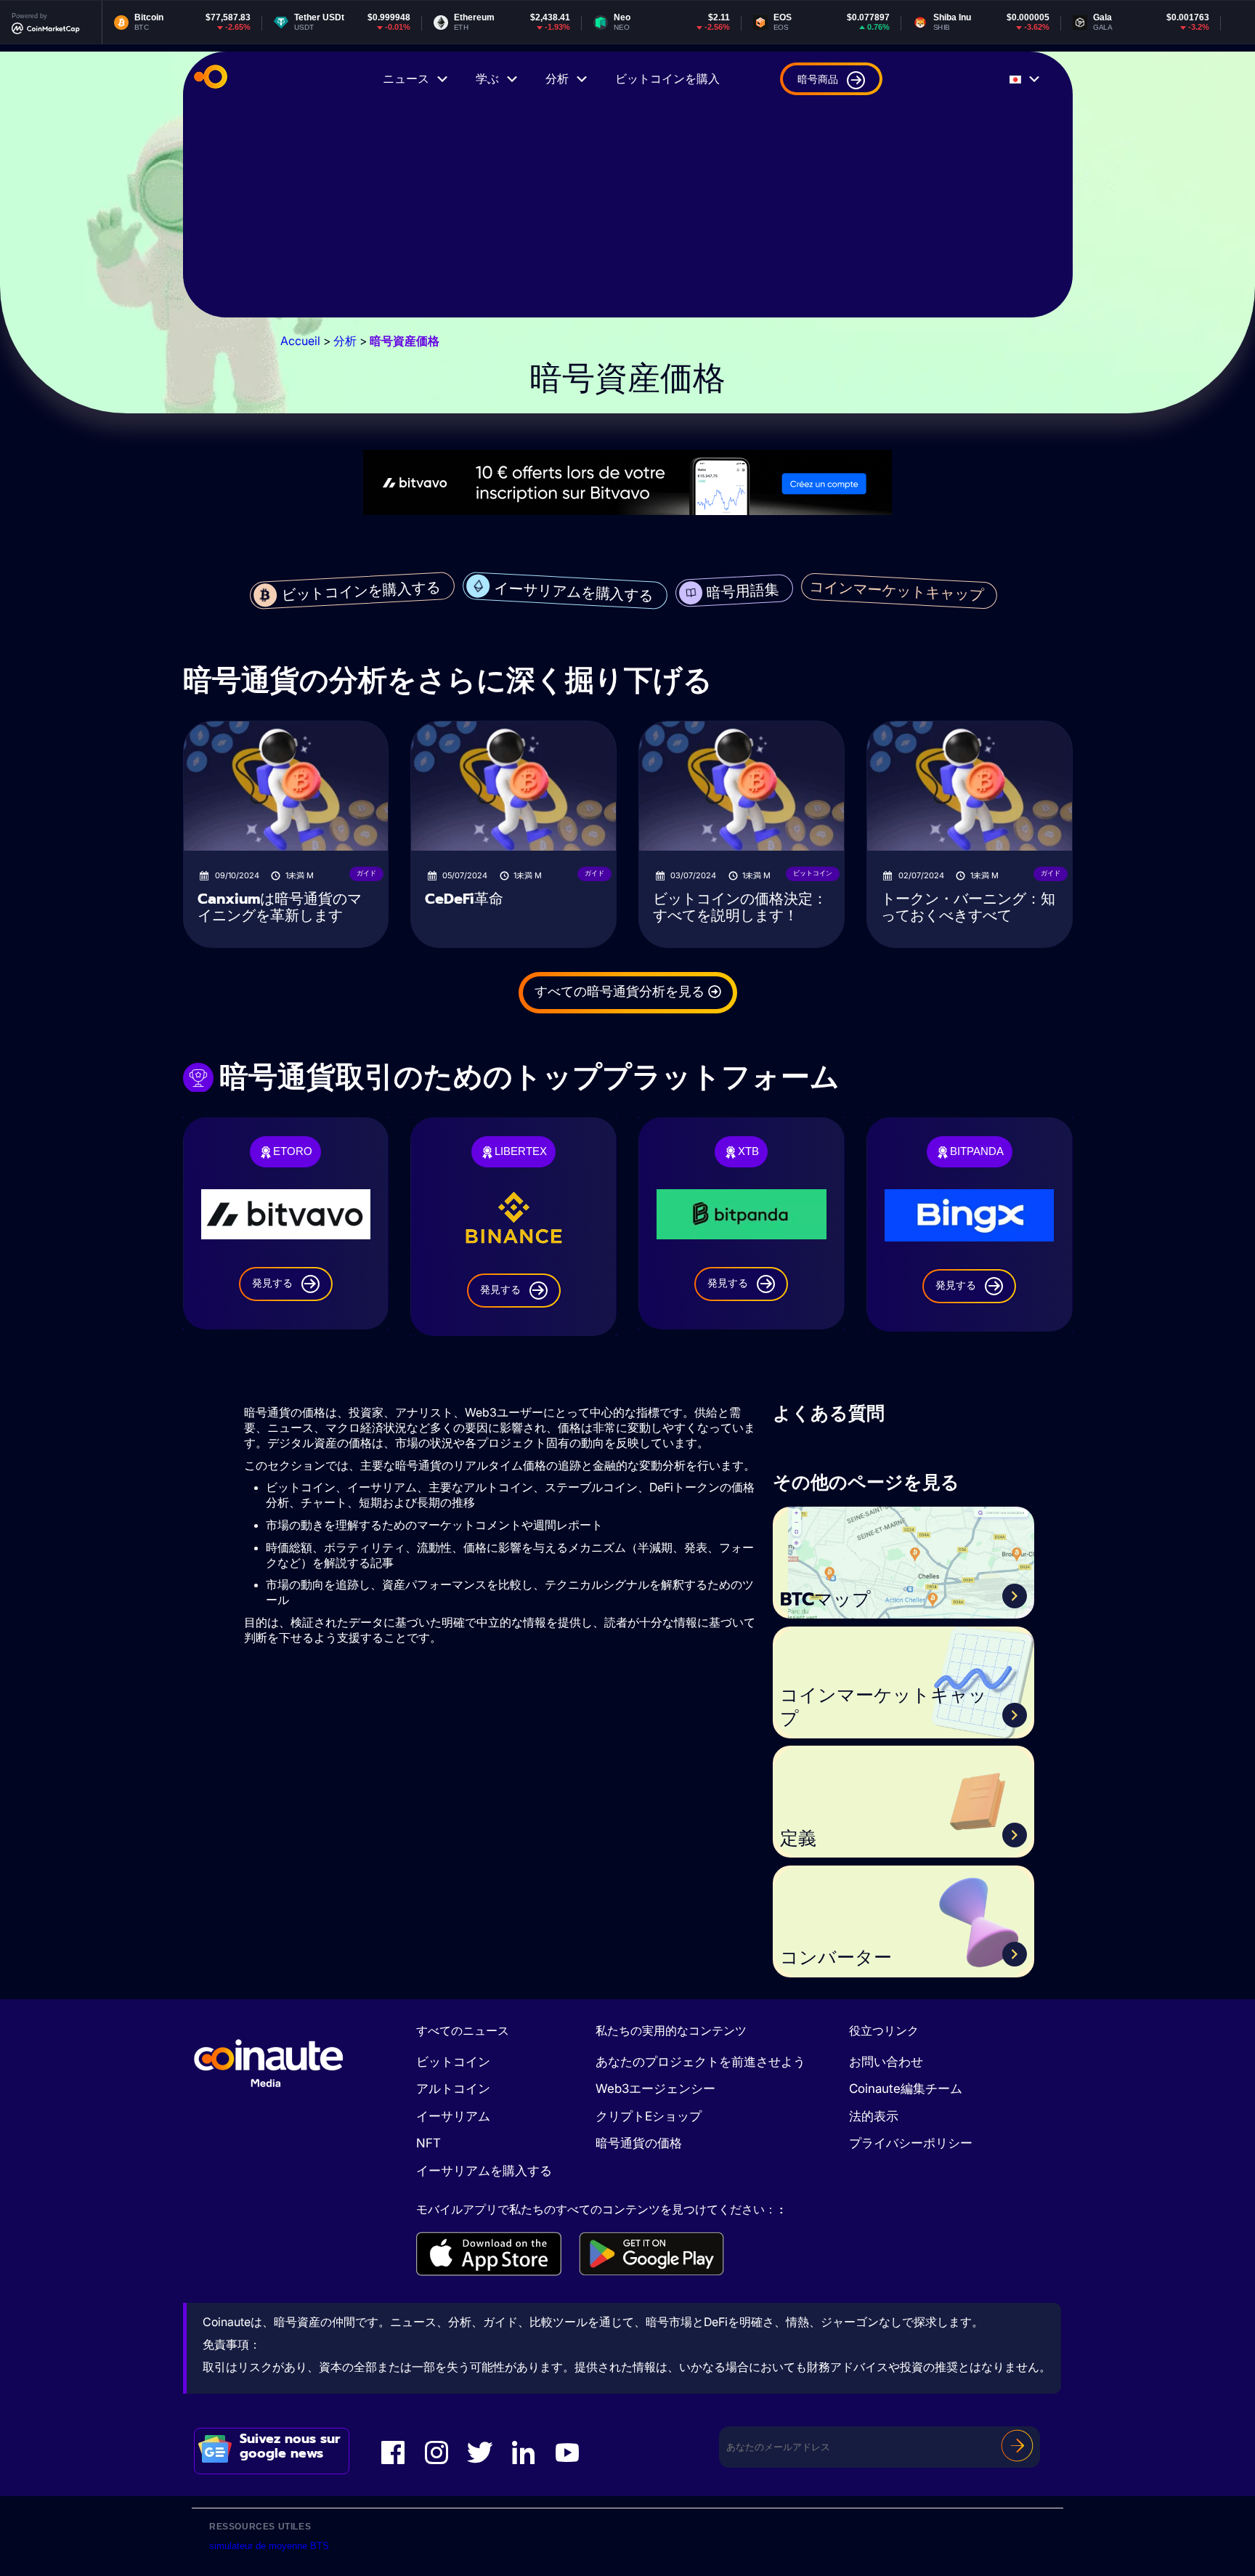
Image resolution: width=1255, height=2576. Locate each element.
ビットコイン (453, 2062)
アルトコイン (453, 2089)
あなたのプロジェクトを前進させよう (700, 2062)
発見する (272, 1283)
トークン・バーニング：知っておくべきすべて (968, 907)
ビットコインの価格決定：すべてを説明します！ (740, 907)
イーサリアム (453, 2116)
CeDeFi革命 (464, 899)
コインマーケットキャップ (884, 1708)
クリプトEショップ (649, 2116)
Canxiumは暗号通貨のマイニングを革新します (280, 907)
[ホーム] (211, 79)
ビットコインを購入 (667, 79)
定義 (798, 1839)
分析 (557, 79)
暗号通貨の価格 (639, 2143)
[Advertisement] (628, 216)
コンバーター (836, 1958)
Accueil (300, 341)
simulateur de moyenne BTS (269, 2546)
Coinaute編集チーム (906, 2089)
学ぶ (487, 79)
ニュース (406, 79)
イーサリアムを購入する (484, 2171)
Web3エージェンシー (655, 2089)
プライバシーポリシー (911, 2143)
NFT (429, 2143)
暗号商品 (818, 79)
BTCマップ (825, 1600)
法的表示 (874, 2116)
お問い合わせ (886, 2062)
